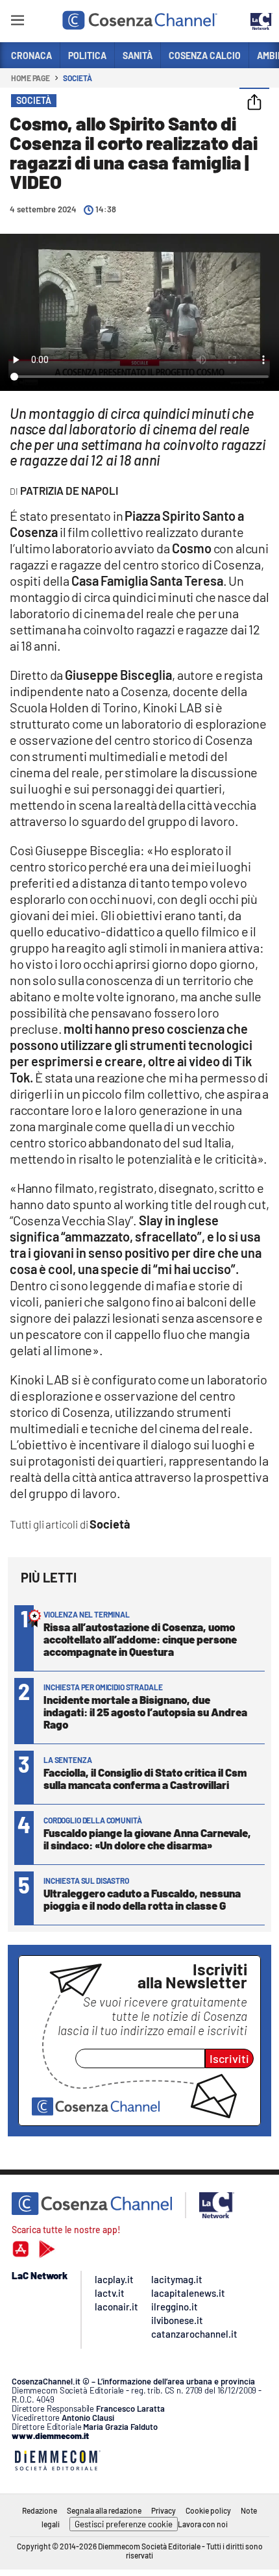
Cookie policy (208, 2510)
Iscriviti (229, 2058)
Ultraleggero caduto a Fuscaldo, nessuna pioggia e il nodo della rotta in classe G (142, 1899)
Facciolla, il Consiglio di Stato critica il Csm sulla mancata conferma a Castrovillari (145, 1778)
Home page (30, 78)
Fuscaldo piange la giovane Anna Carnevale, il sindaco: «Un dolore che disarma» (147, 1839)
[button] (254, 103)
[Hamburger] (17, 22)
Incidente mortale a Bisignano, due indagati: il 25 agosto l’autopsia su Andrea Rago (145, 1712)
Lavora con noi (203, 2524)
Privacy (164, 2510)
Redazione (40, 2510)
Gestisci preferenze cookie (124, 2524)
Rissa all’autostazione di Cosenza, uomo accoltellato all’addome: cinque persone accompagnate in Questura (140, 1639)
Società (77, 78)
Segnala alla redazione (104, 2510)
